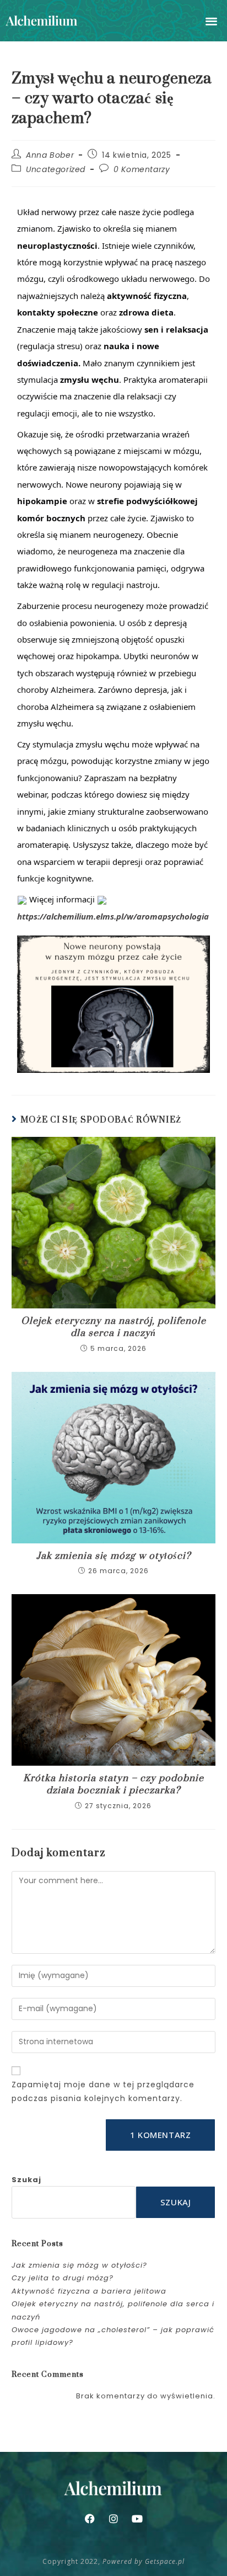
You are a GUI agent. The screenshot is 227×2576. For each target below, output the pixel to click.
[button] (212, 21)
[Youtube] (137, 2519)
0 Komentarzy (142, 169)
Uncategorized (56, 169)
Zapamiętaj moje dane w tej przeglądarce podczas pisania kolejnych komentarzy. (103, 2091)
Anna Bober (50, 155)
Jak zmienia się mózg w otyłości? (113, 1556)
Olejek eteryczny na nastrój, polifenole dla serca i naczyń (113, 1327)
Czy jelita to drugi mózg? (63, 2278)
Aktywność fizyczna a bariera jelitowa (89, 2291)
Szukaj (26, 2180)
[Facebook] (90, 2519)
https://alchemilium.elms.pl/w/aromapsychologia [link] (113, 916)
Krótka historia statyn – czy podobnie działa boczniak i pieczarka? (113, 1784)
